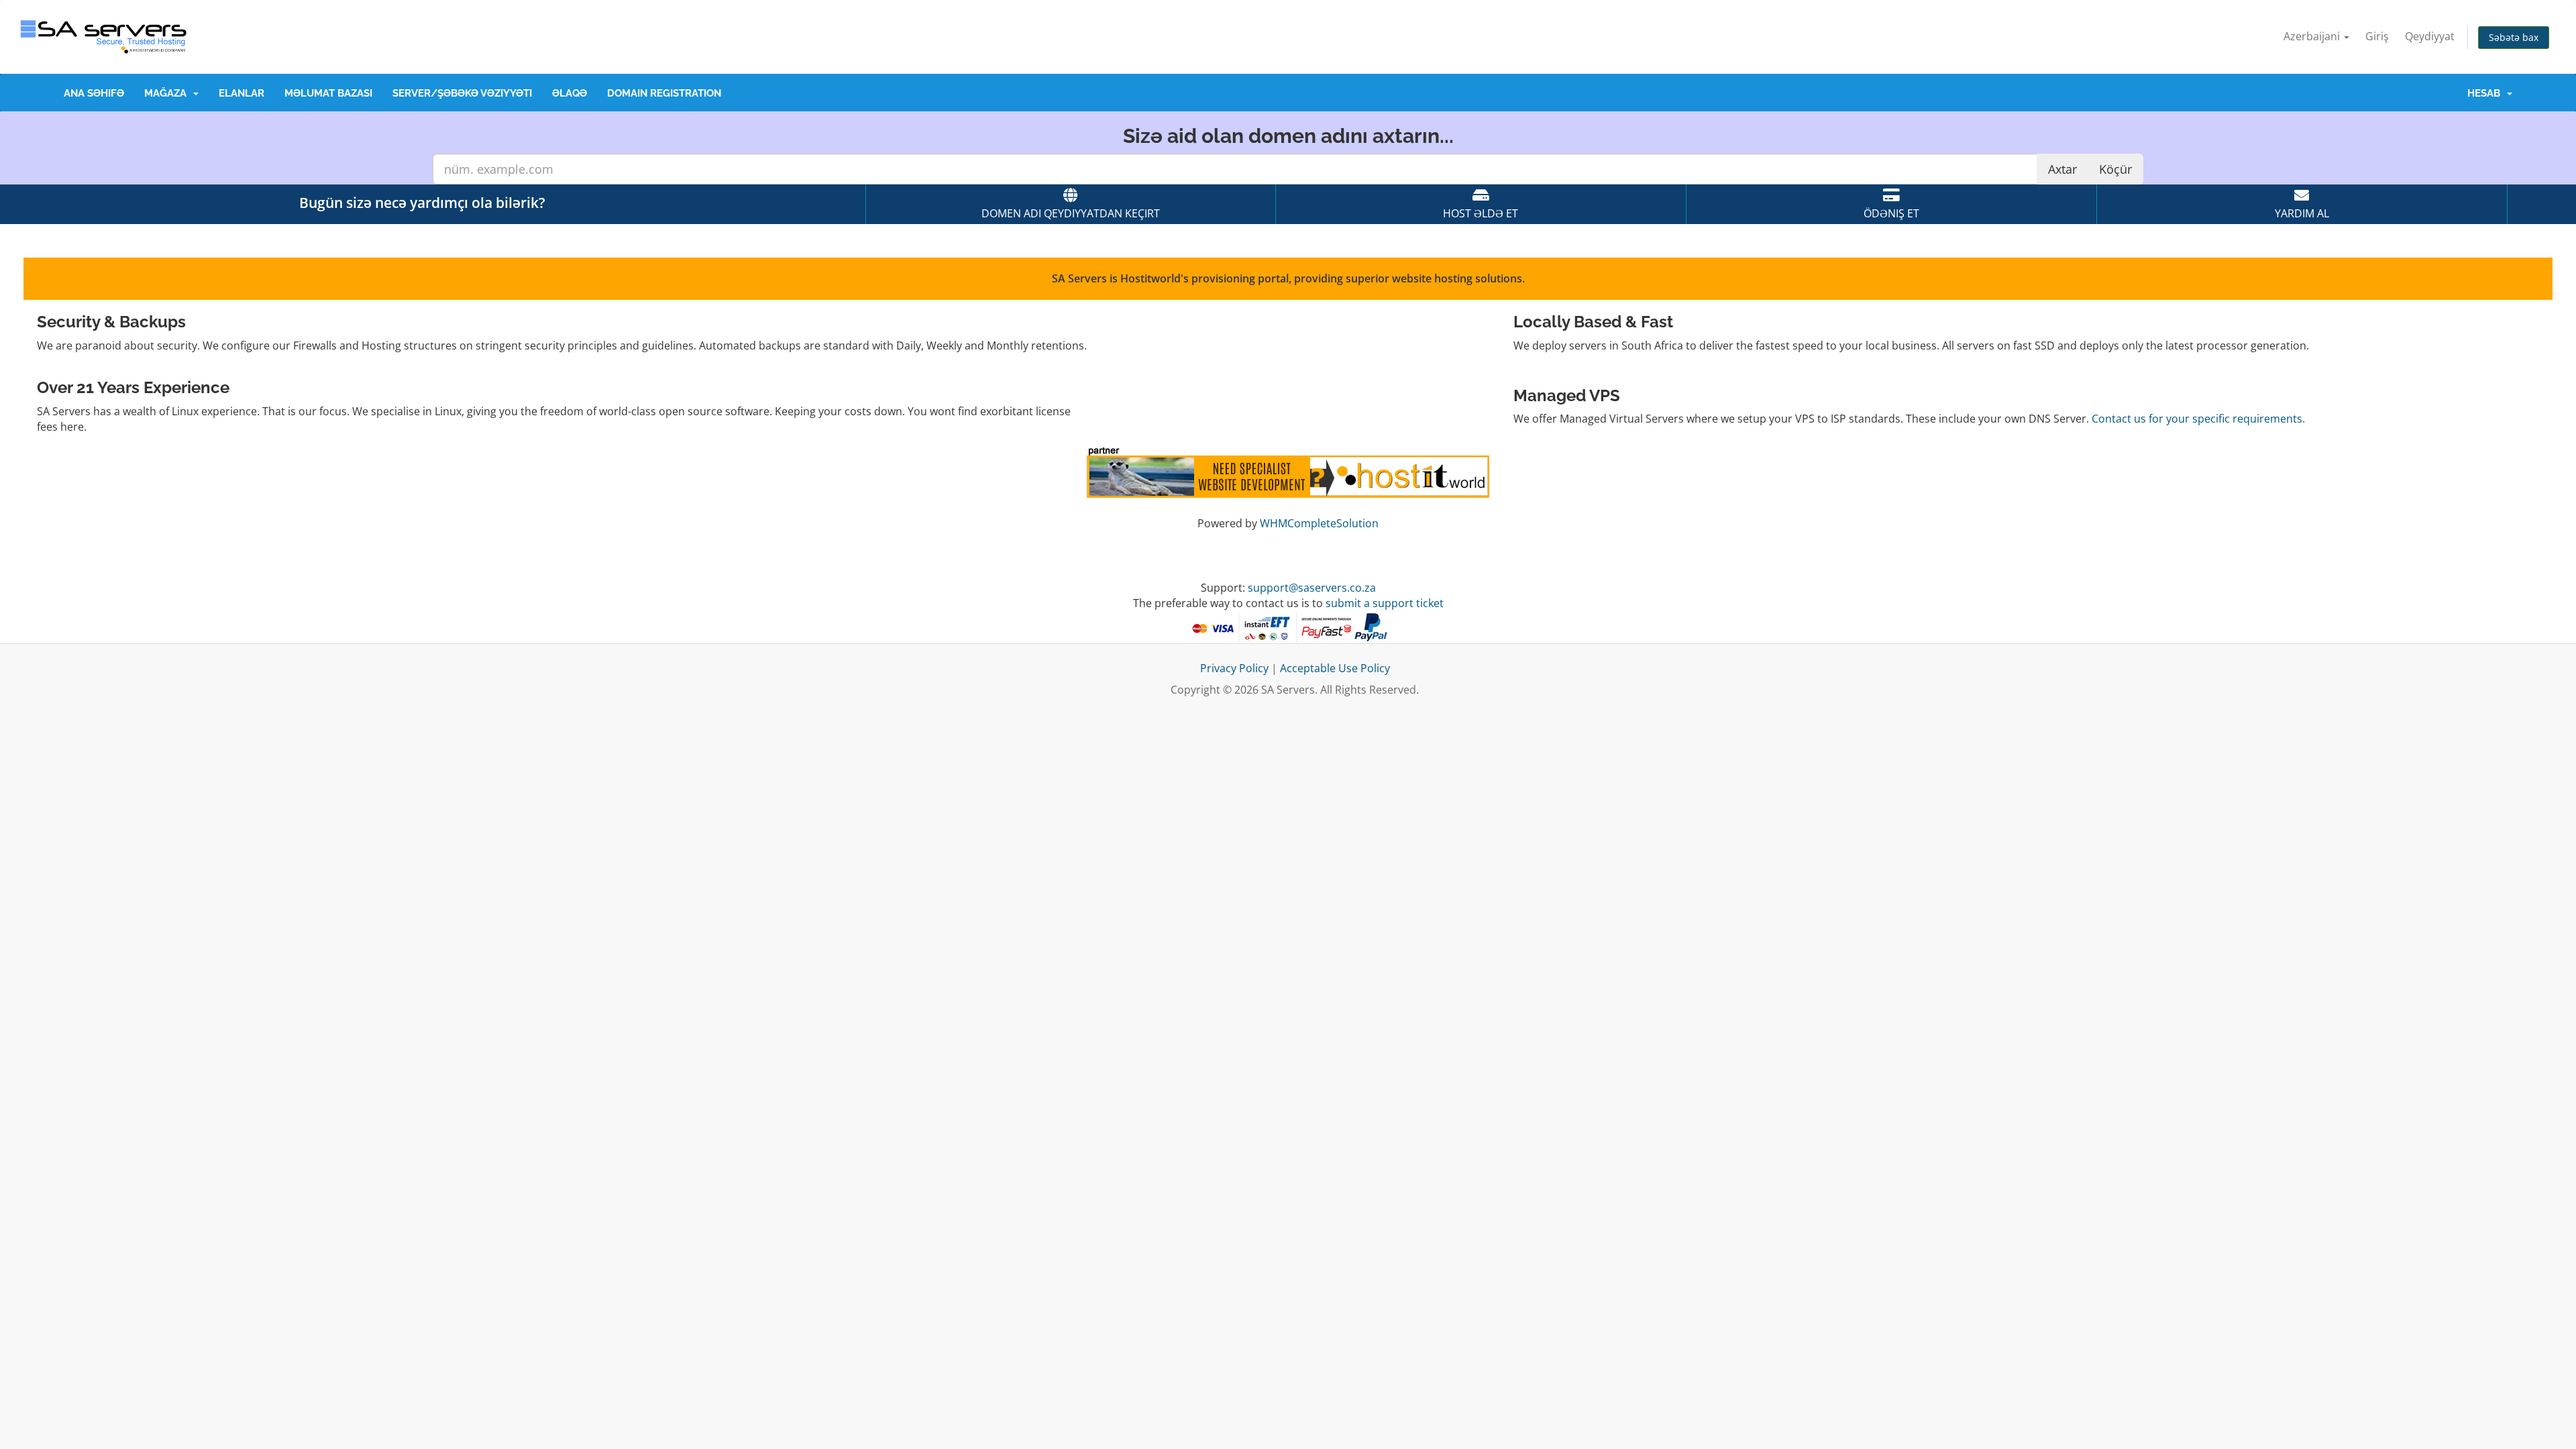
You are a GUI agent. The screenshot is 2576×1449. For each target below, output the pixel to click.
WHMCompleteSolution (1319, 523)
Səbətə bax (2514, 37)
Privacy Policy (1234, 668)
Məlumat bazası (328, 93)
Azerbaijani (2313, 36)
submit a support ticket (1385, 603)
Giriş (2377, 36)
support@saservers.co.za (1312, 588)
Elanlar (241, 93)
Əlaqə (570, 93)
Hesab (2486, 93)
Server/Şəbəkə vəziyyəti (462, 93)
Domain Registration (664, 93)
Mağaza (168, 93)
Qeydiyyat (2430, 36)
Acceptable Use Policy (1335, 668)
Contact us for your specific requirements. (2198, 419)
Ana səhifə (94, 93)
